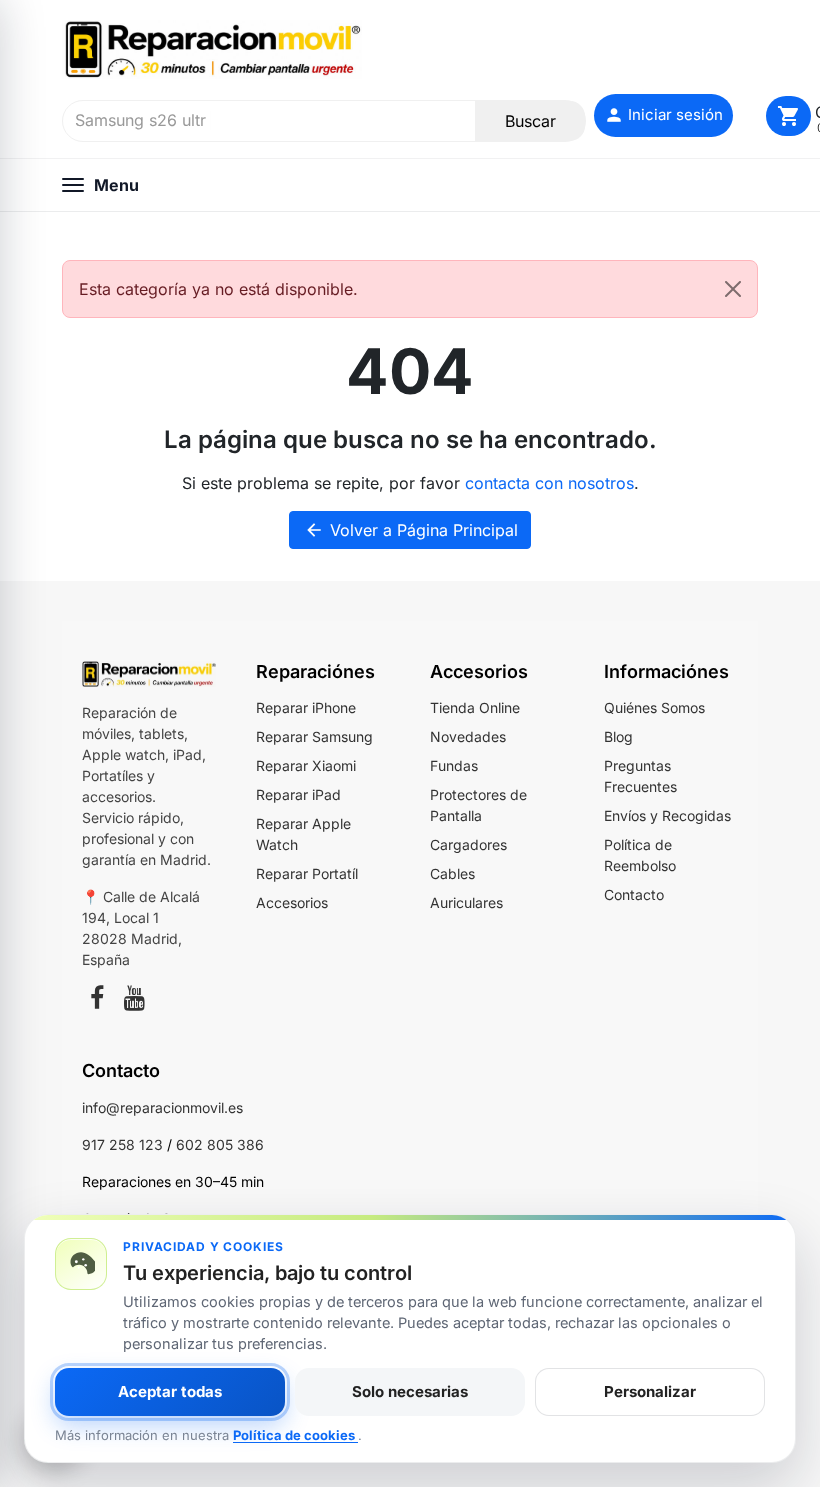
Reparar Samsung (314, 736)
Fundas (454, 765)
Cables (452, 873)
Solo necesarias (410, 1391)
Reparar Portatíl (307, 873)
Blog (618, 736)
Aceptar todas (170, 1391)
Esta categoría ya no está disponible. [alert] (218, 289)
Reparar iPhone (306, 707)
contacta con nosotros (549, 483)
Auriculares (466, 902)
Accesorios (292, 902)
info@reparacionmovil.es (162, 1107)
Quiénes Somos (654, 707)
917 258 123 (122, 1144)
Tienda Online (475, 707)
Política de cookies (295, 1435)
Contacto (634, 894)
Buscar (530, 121)
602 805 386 (220, 1144)
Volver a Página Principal (411, 530)
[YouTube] (134, 1001)
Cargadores (468, 844)
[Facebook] (97, 1001)
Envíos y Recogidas (667, 815)
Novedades (468, 736)
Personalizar (650, 1391)
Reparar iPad (298, 794)
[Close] (733, 289)
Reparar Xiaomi (306, 765)
